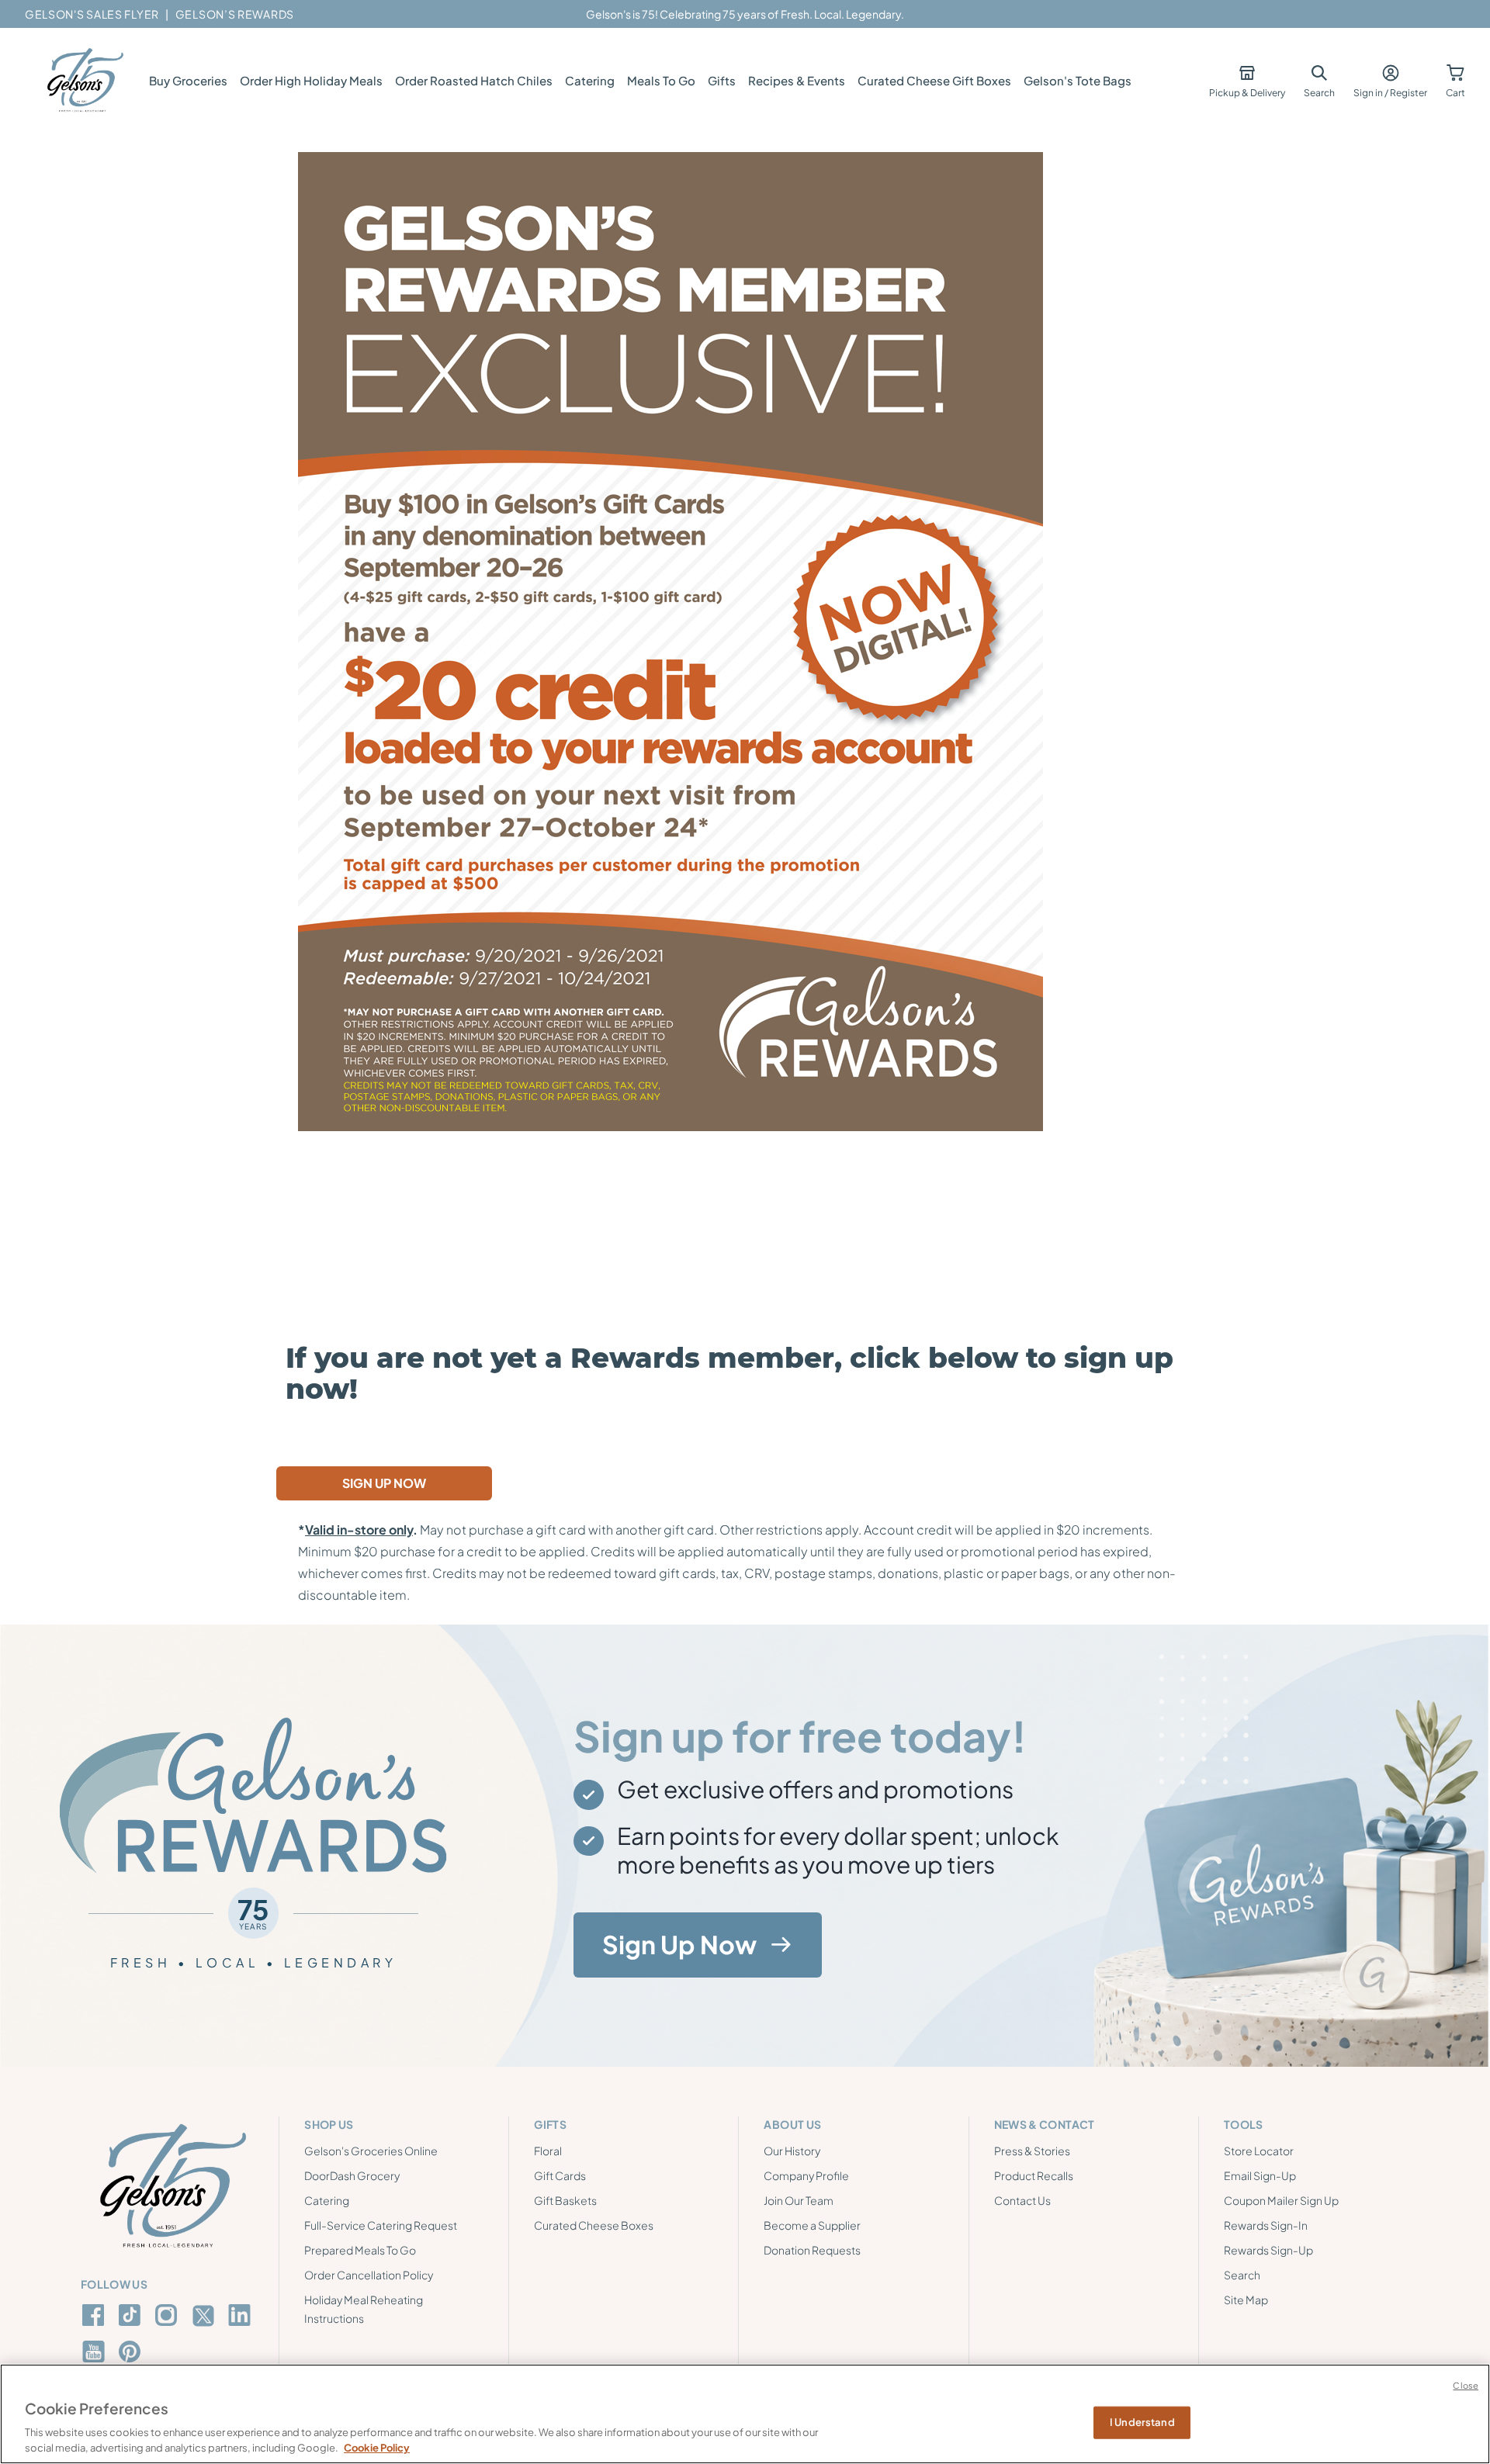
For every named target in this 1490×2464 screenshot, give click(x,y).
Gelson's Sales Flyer (92, 14)
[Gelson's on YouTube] (96, 2355)
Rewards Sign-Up (1268, 2250)
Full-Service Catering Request (381, 2225)
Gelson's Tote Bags (1078, 80)
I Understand (1142, 2422)
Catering (590, 80)
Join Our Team (799, 2200)
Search (1242, 2275)
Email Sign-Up (1260, 2175)
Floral (548, 2151)
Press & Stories (1032, 2151)
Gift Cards (560, 2175)
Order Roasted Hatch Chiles (474, 80)
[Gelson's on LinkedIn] (242, 2315)
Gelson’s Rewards (235, 14)
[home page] (84, 81)
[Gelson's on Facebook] (96, 2315)
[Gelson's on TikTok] (132, 2318)
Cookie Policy (377, 2448)
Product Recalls (1034, 2175)
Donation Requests (812, 2250)
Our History (792, 2151)
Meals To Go (661, 80)
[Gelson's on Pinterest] (132, 2352)
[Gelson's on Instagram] (169, 2315)
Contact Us (1022, 2200)
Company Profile (806, 2175)
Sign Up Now (679, 1944)
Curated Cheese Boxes (594, 2225)
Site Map (1246, 2300)
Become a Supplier (812, 2225)
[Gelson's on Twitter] (205, 2316)
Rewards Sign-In (1266, 2225)
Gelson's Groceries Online (371, 2151)
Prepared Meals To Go (360, 2250)
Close (1466, 2385)
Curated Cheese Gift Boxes (934, 80)
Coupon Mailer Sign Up (1281, 2200)
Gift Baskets (565, 2200)
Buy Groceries (188, 80)
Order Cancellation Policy (369, 2275)
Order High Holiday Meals (311, 80)
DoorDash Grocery (352, 2175)
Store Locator (1259, 2151)
